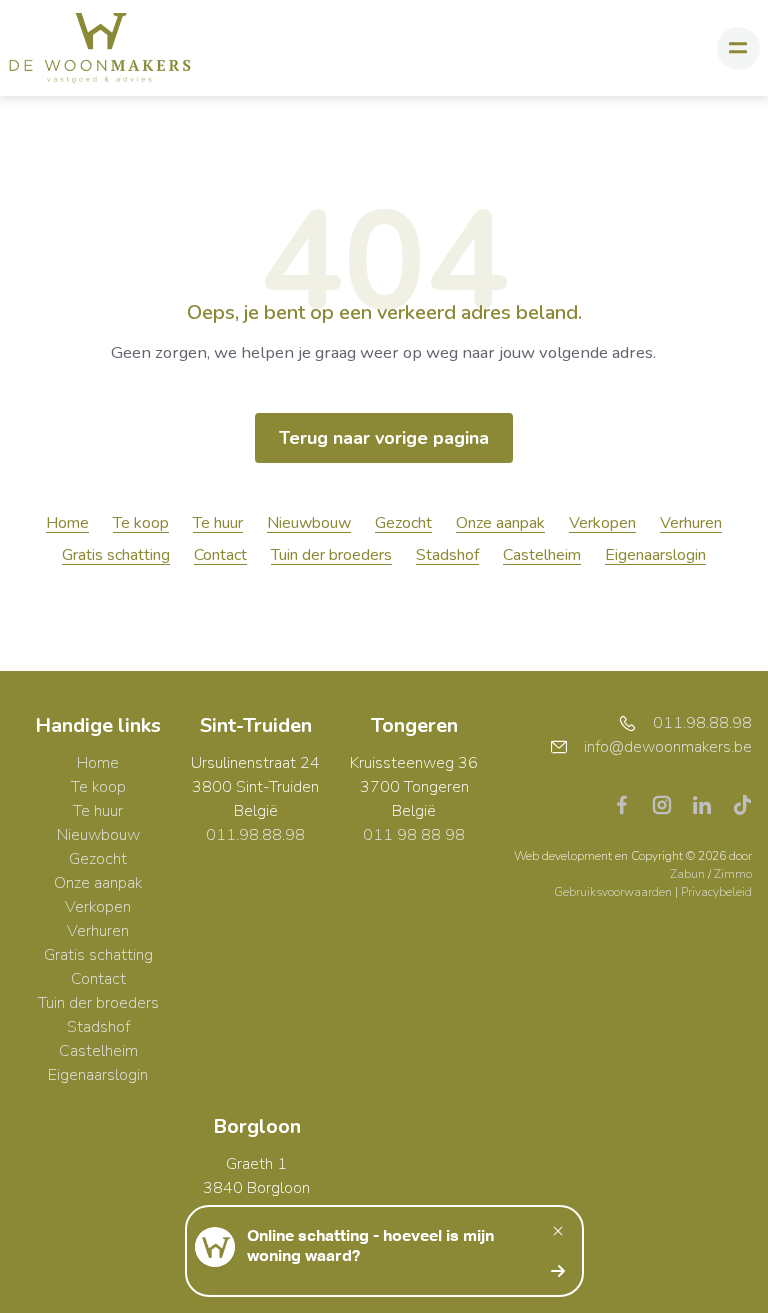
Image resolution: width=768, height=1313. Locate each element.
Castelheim (542, 555)
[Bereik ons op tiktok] (742, 803)
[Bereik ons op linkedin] (710, 803)
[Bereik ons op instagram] (670, 803)
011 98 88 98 (414, 835)
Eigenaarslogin (655, 555)
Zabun (687, 874)
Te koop (141, 523)
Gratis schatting (116, 555)
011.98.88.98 (255, 835)
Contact (220, 555)
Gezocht (403, 523)
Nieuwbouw (309, 523)
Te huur (218, 523)
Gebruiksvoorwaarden (614, 892)
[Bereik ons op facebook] (630, 803)
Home (67, 523)
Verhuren (691, 523)
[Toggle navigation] (738, 48)
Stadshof (447, 555)
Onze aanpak (500, 523)
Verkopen (602, 523)
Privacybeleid (716, 892)
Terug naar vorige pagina (384, 438)
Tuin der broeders (331, 555)
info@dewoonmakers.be (668, 747)
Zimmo (733, 874)
